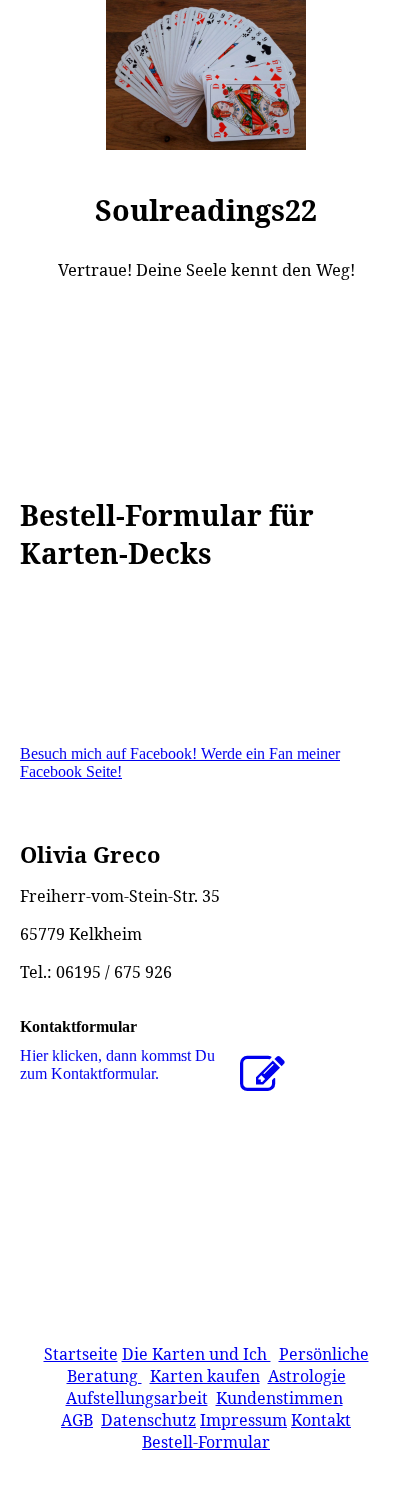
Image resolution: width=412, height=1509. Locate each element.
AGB (77, 1420)
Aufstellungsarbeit (137, 1398)
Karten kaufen (205, 1376)
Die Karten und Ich (196, 1354)
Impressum (243, 1420)
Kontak (318, 1420)
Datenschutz (148, 1420)
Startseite (81, 1354)
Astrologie (307, 1376)
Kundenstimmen (279, 1398)
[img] (206, 75)
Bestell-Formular (206, 1442)
